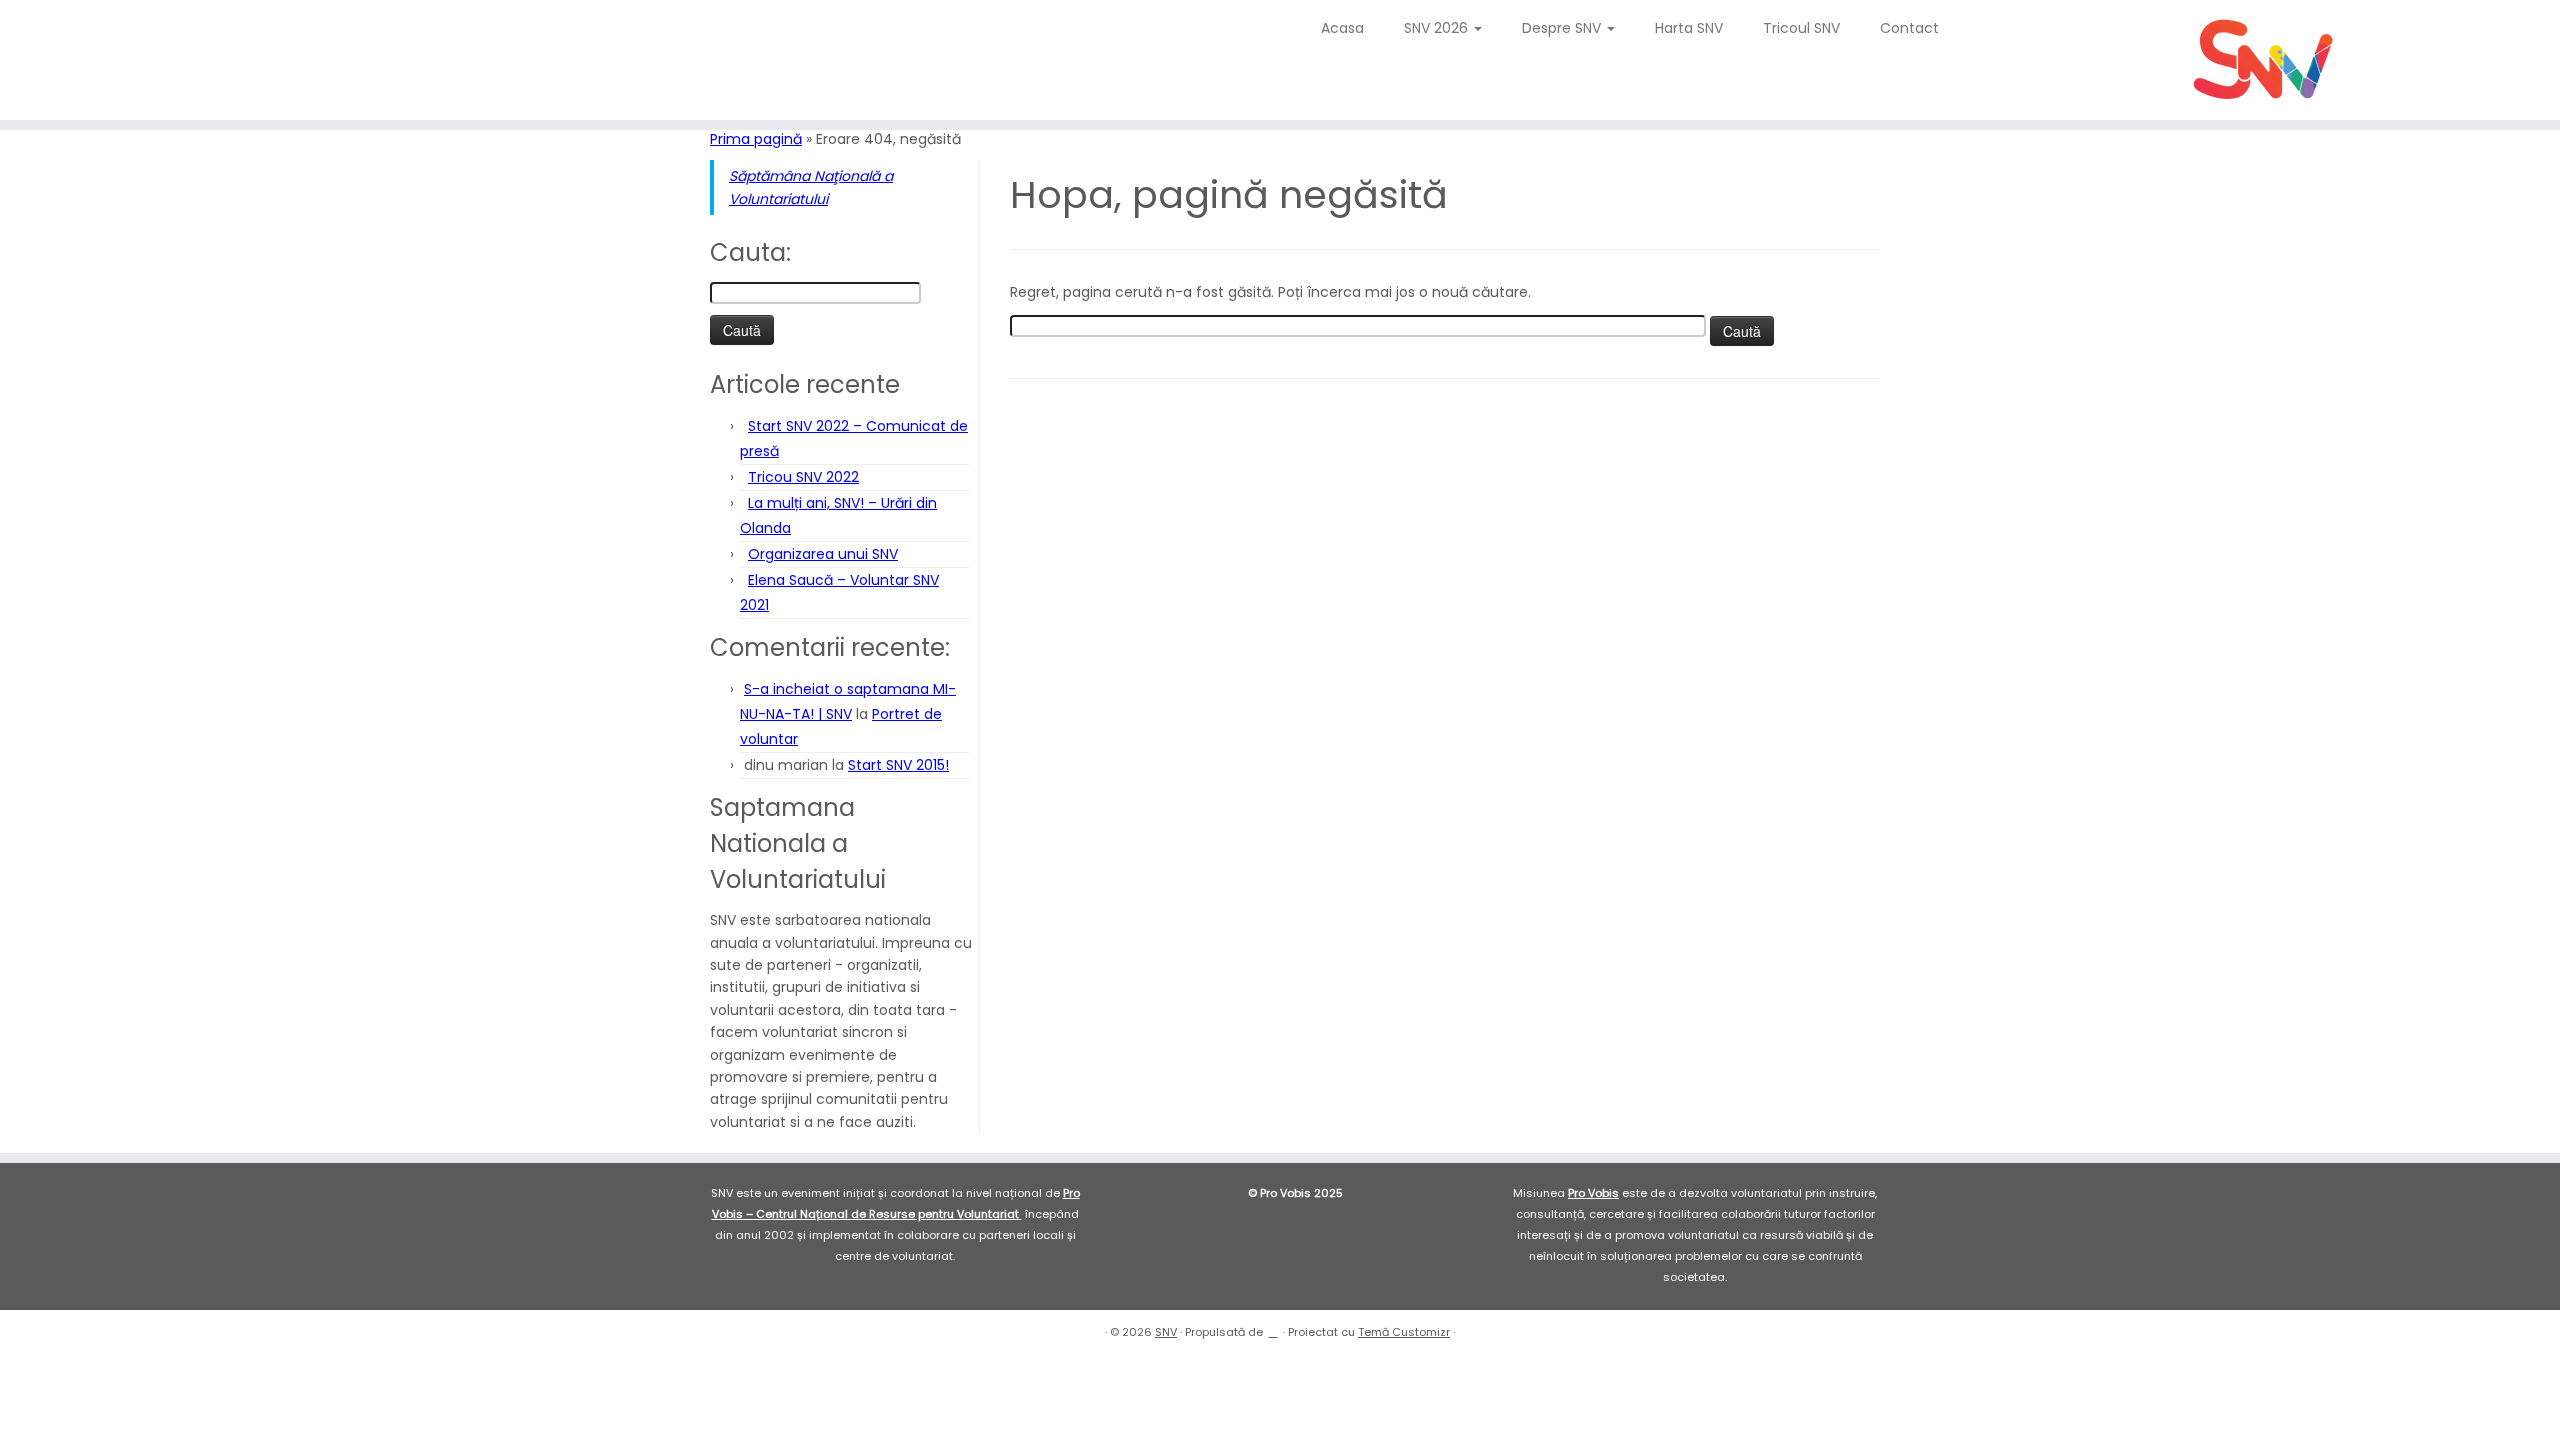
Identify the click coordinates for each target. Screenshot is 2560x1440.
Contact (1909, 28)
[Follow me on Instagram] (105, 34)
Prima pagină (756, 139)
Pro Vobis (1593, 1193)
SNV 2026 (1438, 28)
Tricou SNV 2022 (803, 477)
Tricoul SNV (1801, 28)
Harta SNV (1689, 28)
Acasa (1342, 28)
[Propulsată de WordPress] (1273, 1328)
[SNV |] (2264, 60)
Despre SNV (1563, 28)
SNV (1166, 1332)
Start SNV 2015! (898, 765)
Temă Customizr (1404, 1332)
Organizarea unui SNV (823, 554)
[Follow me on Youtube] (118, 34)
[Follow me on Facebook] (92, 34)
